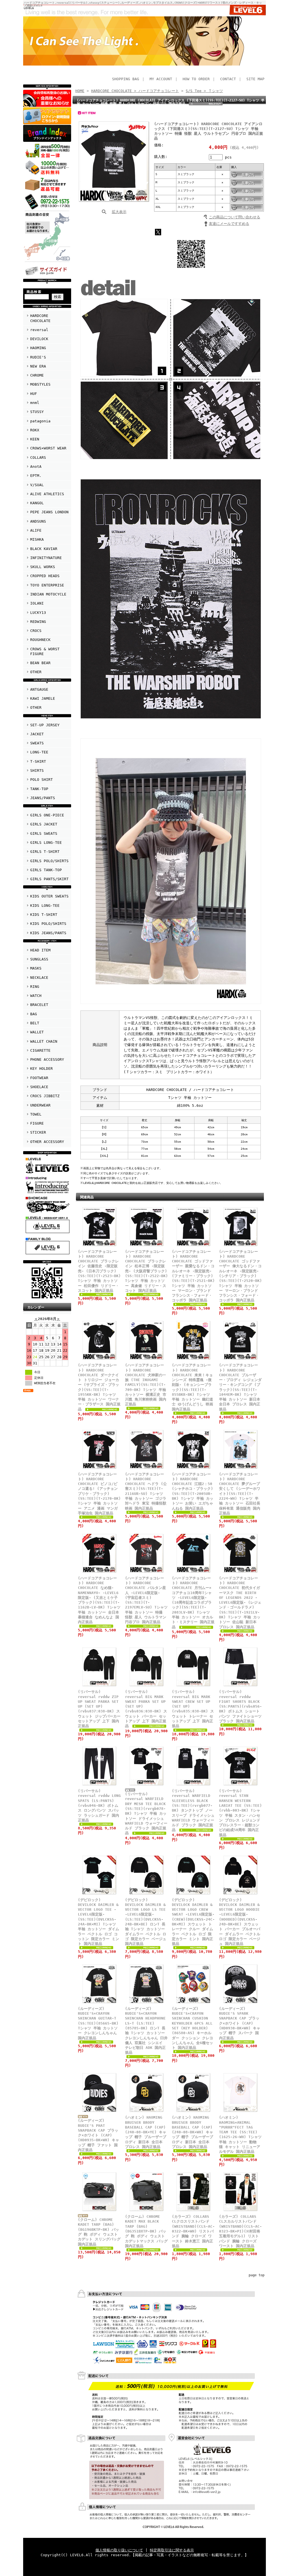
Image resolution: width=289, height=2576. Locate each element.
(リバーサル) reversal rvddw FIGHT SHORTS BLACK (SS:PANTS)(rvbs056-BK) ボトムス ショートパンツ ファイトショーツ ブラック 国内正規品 (240, 1706)
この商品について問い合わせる (235, 217)
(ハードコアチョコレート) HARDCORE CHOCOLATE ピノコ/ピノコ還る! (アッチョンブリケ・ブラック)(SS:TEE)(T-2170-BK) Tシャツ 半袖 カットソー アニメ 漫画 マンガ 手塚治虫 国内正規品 (99, 1494)
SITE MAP (255, 79)
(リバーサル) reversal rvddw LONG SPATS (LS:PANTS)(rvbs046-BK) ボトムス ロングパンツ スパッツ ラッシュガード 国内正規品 (99, 1806)
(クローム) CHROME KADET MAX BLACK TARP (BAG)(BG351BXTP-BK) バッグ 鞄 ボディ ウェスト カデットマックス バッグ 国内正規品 (146, 2231)
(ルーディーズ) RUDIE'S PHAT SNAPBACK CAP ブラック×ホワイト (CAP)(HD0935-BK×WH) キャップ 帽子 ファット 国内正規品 (98, 2135)
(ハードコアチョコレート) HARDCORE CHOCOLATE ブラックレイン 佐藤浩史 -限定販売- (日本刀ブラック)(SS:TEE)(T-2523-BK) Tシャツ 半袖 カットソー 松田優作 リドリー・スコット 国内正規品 (99, 1271)
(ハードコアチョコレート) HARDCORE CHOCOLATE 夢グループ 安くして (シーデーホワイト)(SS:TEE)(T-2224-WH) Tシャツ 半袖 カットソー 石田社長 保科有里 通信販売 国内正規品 (240, 1494)
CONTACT (228, 79)
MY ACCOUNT (161, 79)
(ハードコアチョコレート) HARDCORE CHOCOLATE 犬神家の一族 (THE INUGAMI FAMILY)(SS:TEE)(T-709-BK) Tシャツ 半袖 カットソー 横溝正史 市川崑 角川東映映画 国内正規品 (146, 1385)
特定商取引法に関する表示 (172, 2550)
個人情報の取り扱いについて (119, 2550)
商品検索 (34, 292)
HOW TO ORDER (196, 79)
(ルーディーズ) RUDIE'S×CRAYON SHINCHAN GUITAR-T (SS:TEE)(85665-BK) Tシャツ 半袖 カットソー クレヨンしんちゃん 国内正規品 (98, 2023)
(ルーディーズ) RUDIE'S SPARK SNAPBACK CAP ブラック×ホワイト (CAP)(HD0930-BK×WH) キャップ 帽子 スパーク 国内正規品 (240, 2023)
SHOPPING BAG (126, 79)
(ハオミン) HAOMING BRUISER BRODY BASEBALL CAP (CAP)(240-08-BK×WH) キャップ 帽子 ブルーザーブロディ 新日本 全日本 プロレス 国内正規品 (192, 2132)
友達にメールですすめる (229, 224)
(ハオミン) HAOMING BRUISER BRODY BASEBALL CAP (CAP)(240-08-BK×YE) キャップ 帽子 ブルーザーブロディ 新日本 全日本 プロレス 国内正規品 (146, 2132)
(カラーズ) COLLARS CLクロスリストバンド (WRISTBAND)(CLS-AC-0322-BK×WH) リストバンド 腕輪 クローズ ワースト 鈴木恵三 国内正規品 (193, 2231)
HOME (80, 91)
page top (257, 2275)
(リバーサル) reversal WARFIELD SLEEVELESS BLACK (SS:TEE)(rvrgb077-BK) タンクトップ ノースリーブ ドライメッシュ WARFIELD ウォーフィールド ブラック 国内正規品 (193, 1810)
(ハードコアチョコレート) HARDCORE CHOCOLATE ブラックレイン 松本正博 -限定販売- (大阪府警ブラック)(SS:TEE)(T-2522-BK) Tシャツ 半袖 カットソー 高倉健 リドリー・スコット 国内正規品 (146, 1271)
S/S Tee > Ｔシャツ (204, 91)
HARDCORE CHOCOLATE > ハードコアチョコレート (135, 91)
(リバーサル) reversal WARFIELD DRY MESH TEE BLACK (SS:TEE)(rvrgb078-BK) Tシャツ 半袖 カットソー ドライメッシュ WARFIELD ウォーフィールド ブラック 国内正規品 (146, 1813)
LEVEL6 (29, 8)
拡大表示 (119, 212)
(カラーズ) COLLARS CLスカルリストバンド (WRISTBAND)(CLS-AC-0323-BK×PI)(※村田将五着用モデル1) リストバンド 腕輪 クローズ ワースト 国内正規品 (240, 2231)
